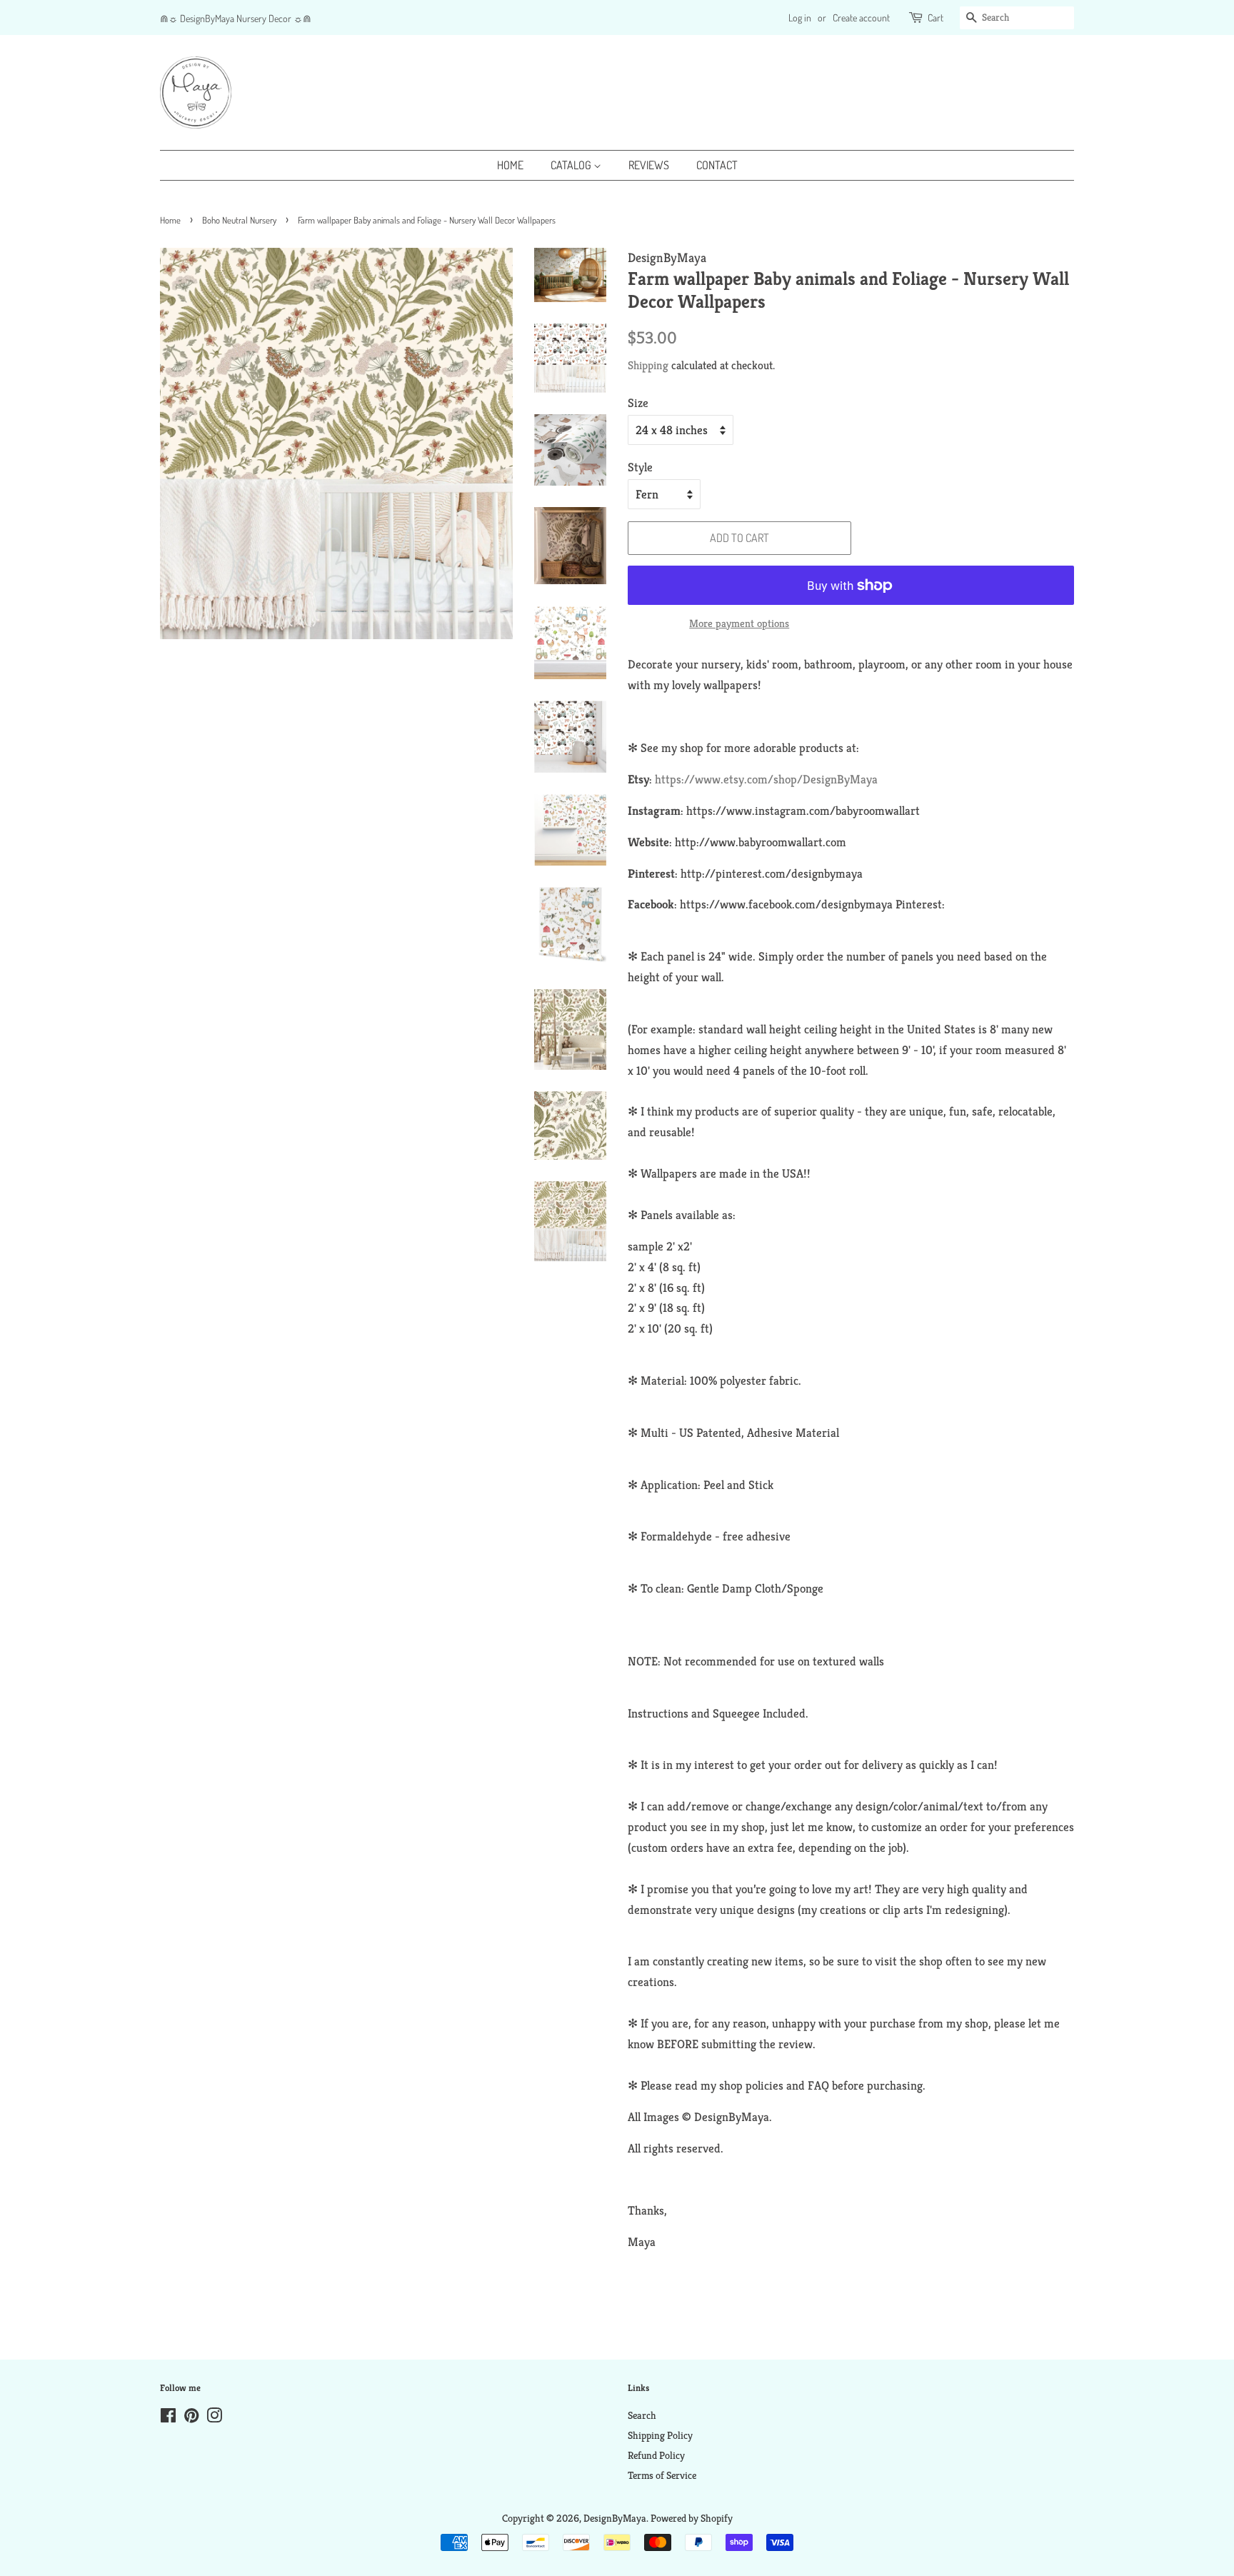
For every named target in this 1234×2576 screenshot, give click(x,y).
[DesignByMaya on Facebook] (168, 2418)
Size (638, 403)
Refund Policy (656, 2455)
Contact (717, 165)
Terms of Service (662, 2475)
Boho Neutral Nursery (239, 220)
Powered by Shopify (692, 2518)
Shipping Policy (660, 2435)
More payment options (739, 623)
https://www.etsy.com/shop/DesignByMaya (766, 779)
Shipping (648, 365)
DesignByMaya (615, 2518)
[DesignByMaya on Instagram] (214, 2418)
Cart (935, 17)
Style (640, 467)
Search (642, 2415)
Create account (861, 17)
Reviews (649, 165)
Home (510, 165)
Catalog (572, 165)
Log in (800, 17)
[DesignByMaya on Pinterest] (191, 2418)
